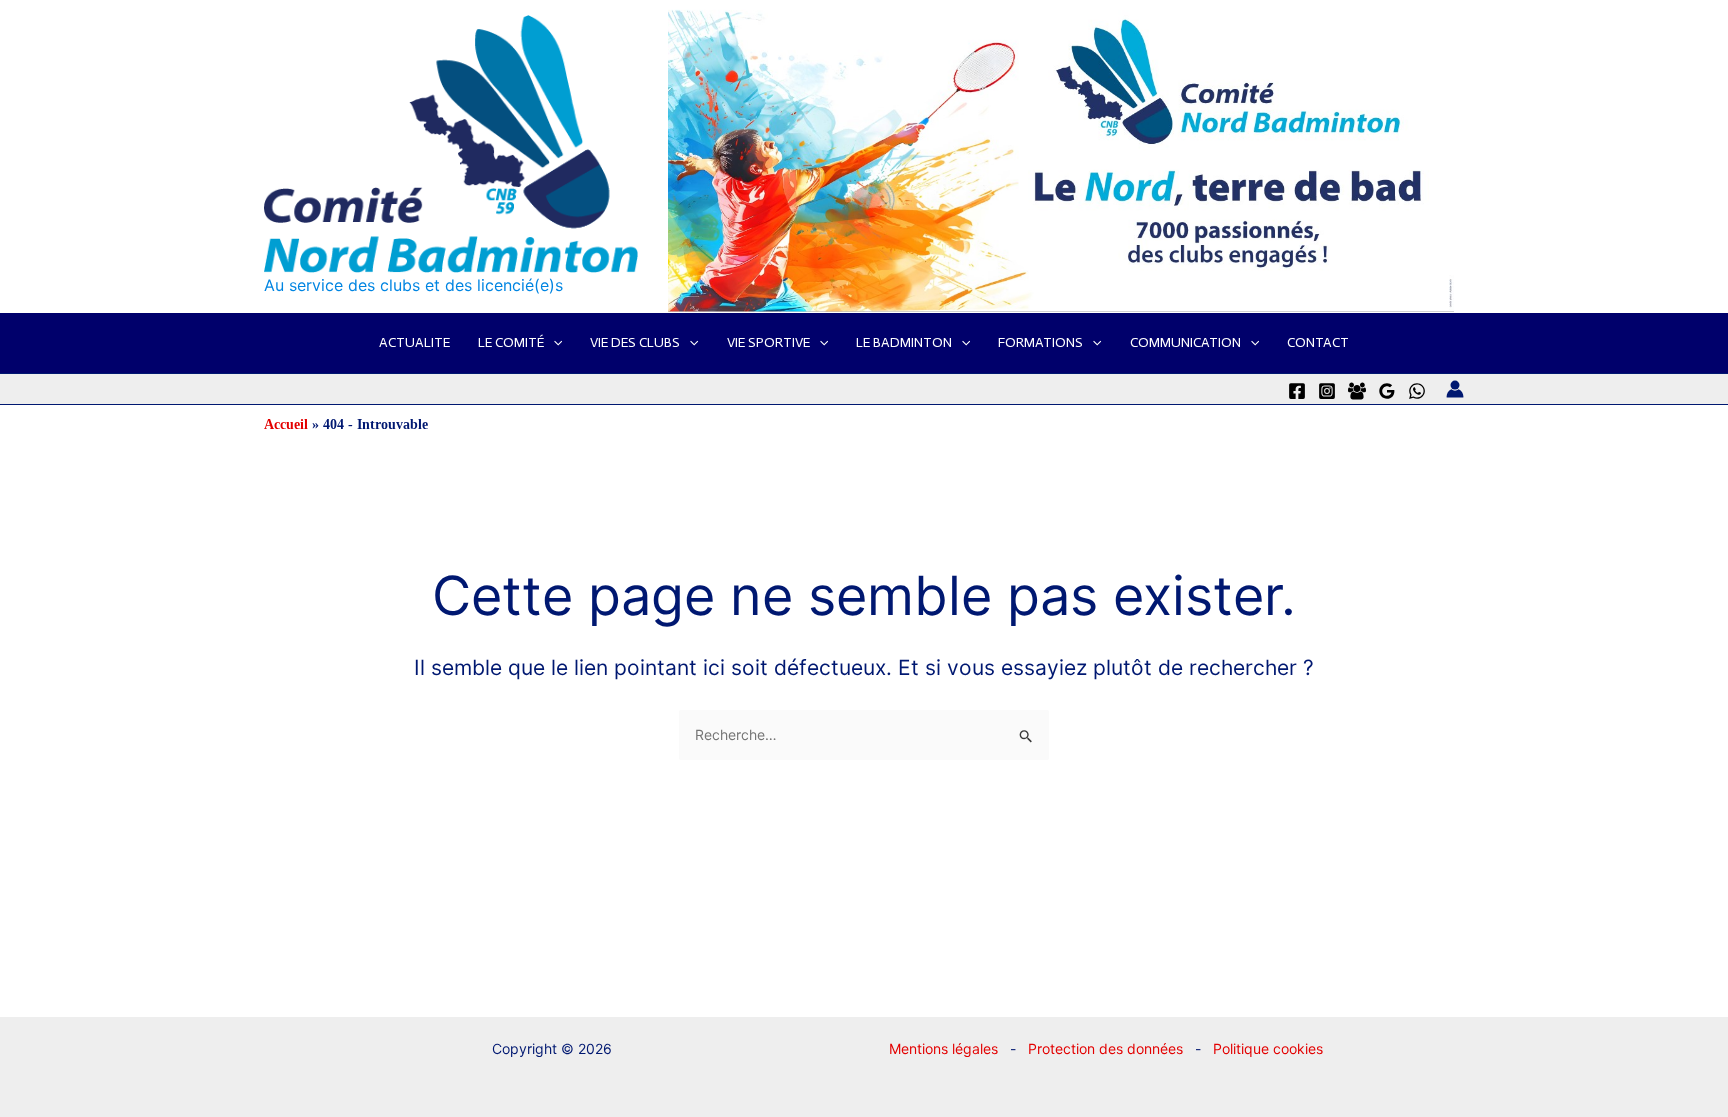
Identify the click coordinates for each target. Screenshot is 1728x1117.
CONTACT (1318, 342)
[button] (553, 343)
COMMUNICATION (1185, 342)
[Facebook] (1297, 391)
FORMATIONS (1040, 342)
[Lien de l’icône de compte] (1455, 389)
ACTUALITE (414, 342)
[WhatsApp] (1417, 391)
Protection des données (1105, 1048)
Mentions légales (943, 1048)
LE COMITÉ (511, 342)
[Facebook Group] (1357, 391)
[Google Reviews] (1387, 391)
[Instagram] (1327, 391)
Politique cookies (1268, 1048)
